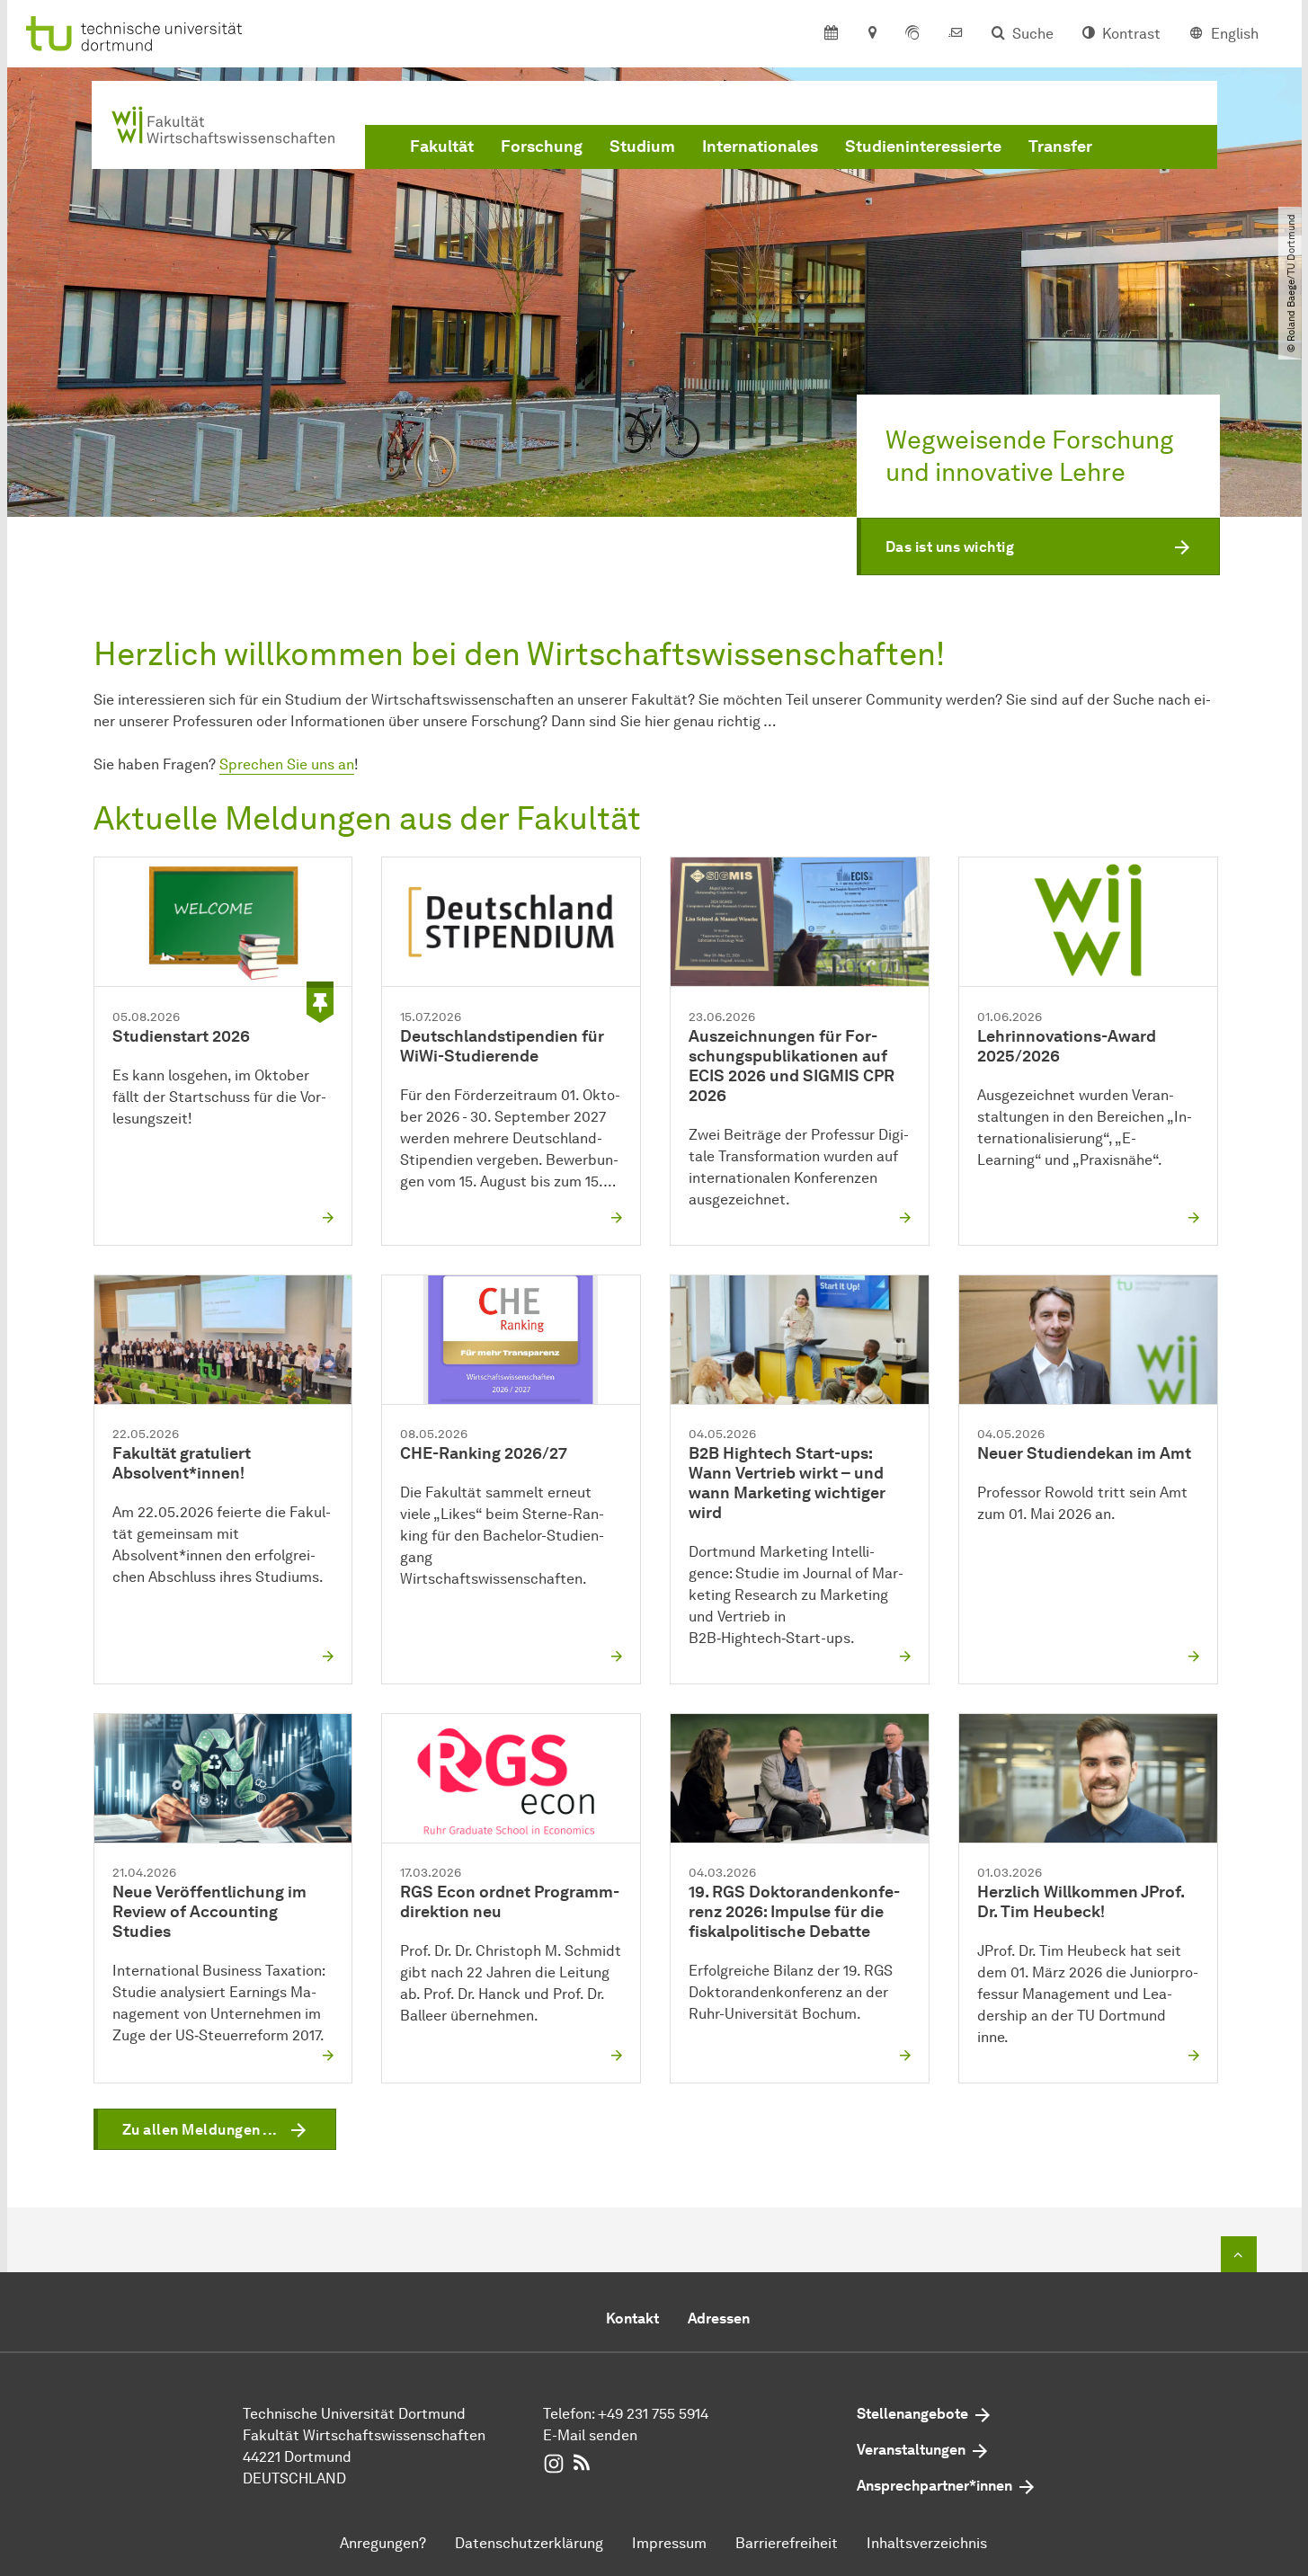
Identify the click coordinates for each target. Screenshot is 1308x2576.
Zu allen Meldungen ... (200, 2130)
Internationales (760, 147)
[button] (1038, 546)
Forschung (542, 147)
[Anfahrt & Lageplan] (872, 34)
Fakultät (442, 147)
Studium (642, 147)
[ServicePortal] (912, 34)
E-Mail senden (590, 2435)
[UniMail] (956, 34)
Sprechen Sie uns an (287, 764)
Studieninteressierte (923, 147)
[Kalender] (831, 34)
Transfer (1060, 147)
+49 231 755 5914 (653, 2414)
